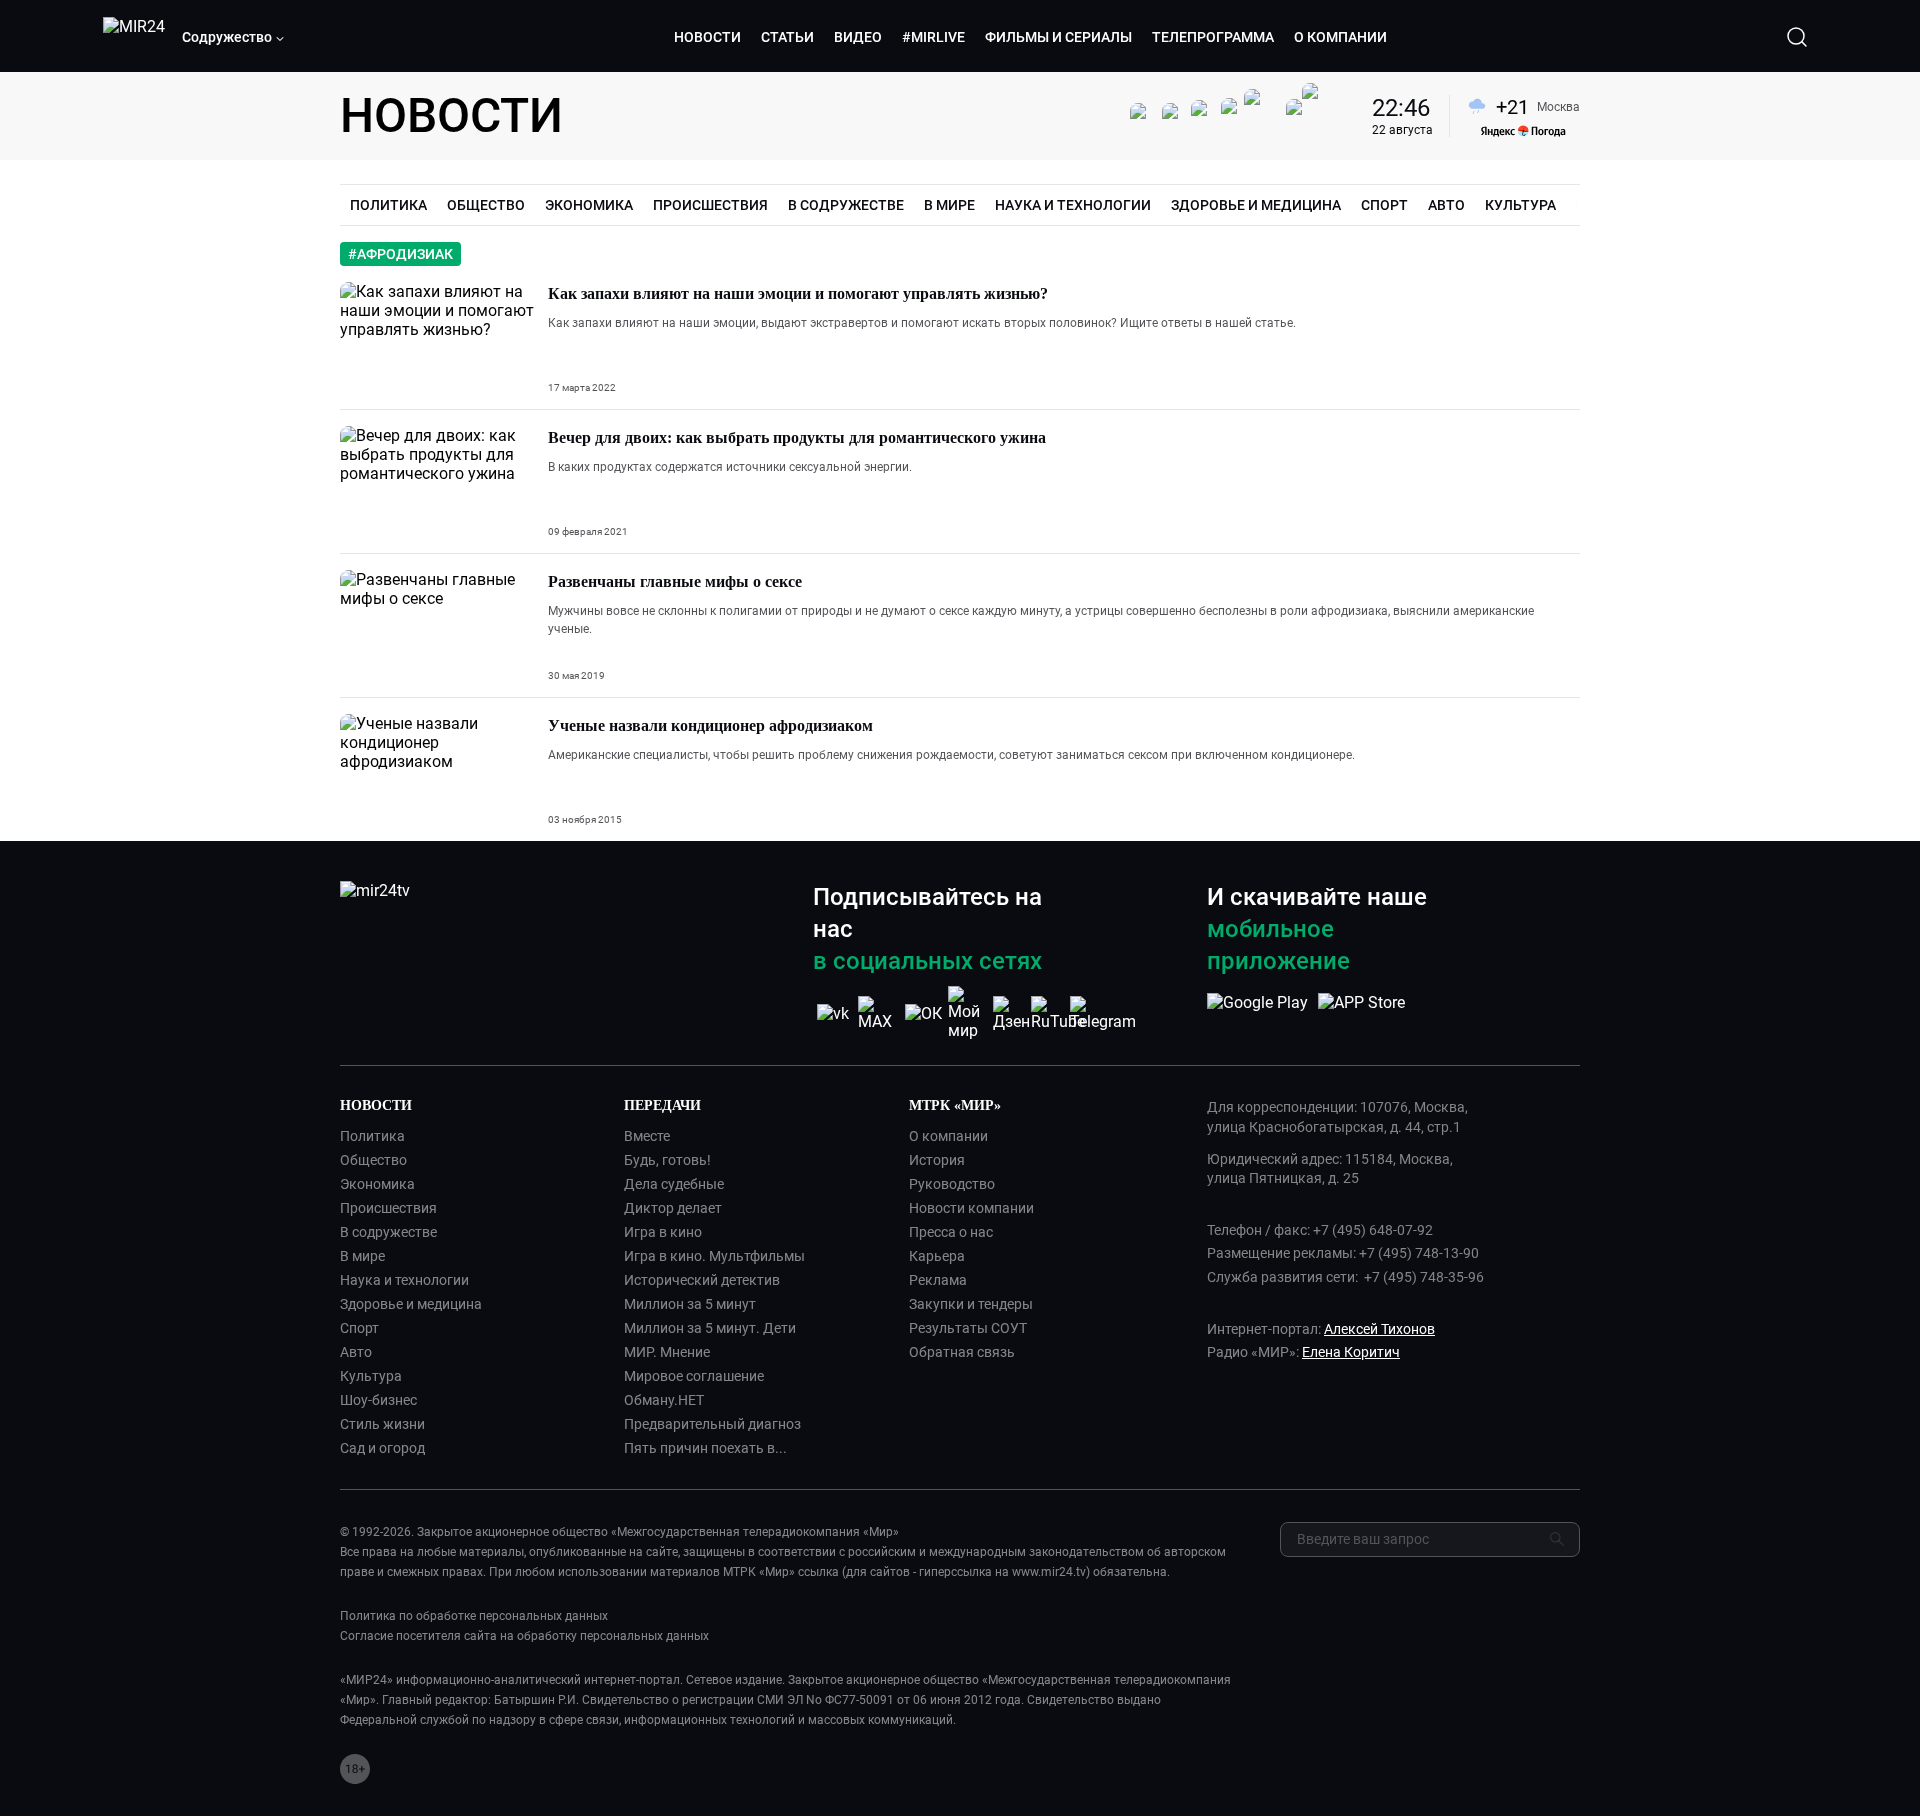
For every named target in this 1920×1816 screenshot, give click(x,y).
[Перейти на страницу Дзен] (1013, 1013)
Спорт (359, 1328)
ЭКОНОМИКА (589, 205)
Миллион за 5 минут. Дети (710, 1328)
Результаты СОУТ (968, 1328)
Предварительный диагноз (712, 1424)
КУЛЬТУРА (1520, 205)
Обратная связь (962, 1352)
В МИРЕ (949, 205)
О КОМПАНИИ (1340, 37)
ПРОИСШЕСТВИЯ (710, 205)
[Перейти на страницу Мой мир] (968, 1013)
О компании (948, 1136)
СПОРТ (1384, 205)
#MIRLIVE (933, 37)
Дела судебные (674, 1184)
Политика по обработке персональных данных (474, 1616)
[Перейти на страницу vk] (833, 1013)
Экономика (377, 1184)
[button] (234, 37)
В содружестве (388, 1232)
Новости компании (971, 1208)
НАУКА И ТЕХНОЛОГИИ (1073, 205)
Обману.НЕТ (664, 1400)
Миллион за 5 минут (690, 1304)
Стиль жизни (382, 1424)
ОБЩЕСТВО (486, 205)
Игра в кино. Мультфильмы (714, 1256)
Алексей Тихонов (1379, 1329)
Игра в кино (663, 1232)
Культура (371, 1376)
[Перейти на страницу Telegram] (1103, 1013)
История (937, 1160)
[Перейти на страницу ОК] (923, 1013)
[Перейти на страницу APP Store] (1361, 1013)
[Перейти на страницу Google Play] (1257, 1013)
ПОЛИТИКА (388, 205)
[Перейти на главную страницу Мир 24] (134, 37)
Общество (373, 1160)
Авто (356, 1352)
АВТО (1446, 205)
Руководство (952, 1184)
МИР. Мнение (667, 1352)
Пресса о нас (951, 1232)
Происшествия (388, 1208)
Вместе (647, 1136)
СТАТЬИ (787, 37)
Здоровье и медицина (411, 1304)
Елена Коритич (1351, 1352)
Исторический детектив (702, 1280)
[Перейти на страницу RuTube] (1058, 1013)
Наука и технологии (404, 1280)
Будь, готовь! (667, 1160)
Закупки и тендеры (971, 1304)
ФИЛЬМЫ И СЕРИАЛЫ (1058, 37)
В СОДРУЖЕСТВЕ (846, 205)
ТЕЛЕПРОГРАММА (1213, 37)
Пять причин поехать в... (705, 1448)
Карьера (937, 1256)
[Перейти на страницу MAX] (878, 1013)
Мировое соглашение (694, 1376)
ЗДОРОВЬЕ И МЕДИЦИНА (1256, 205)
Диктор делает (673, 1208)
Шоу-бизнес (378, 1400)
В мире (362, 1256)
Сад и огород (382, 1448)
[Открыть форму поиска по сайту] (1797, 37)
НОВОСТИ (707, 37)
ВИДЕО (858, 37)
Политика (372, 1136)
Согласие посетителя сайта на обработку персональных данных (524, 1636)
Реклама (938, 1280)
